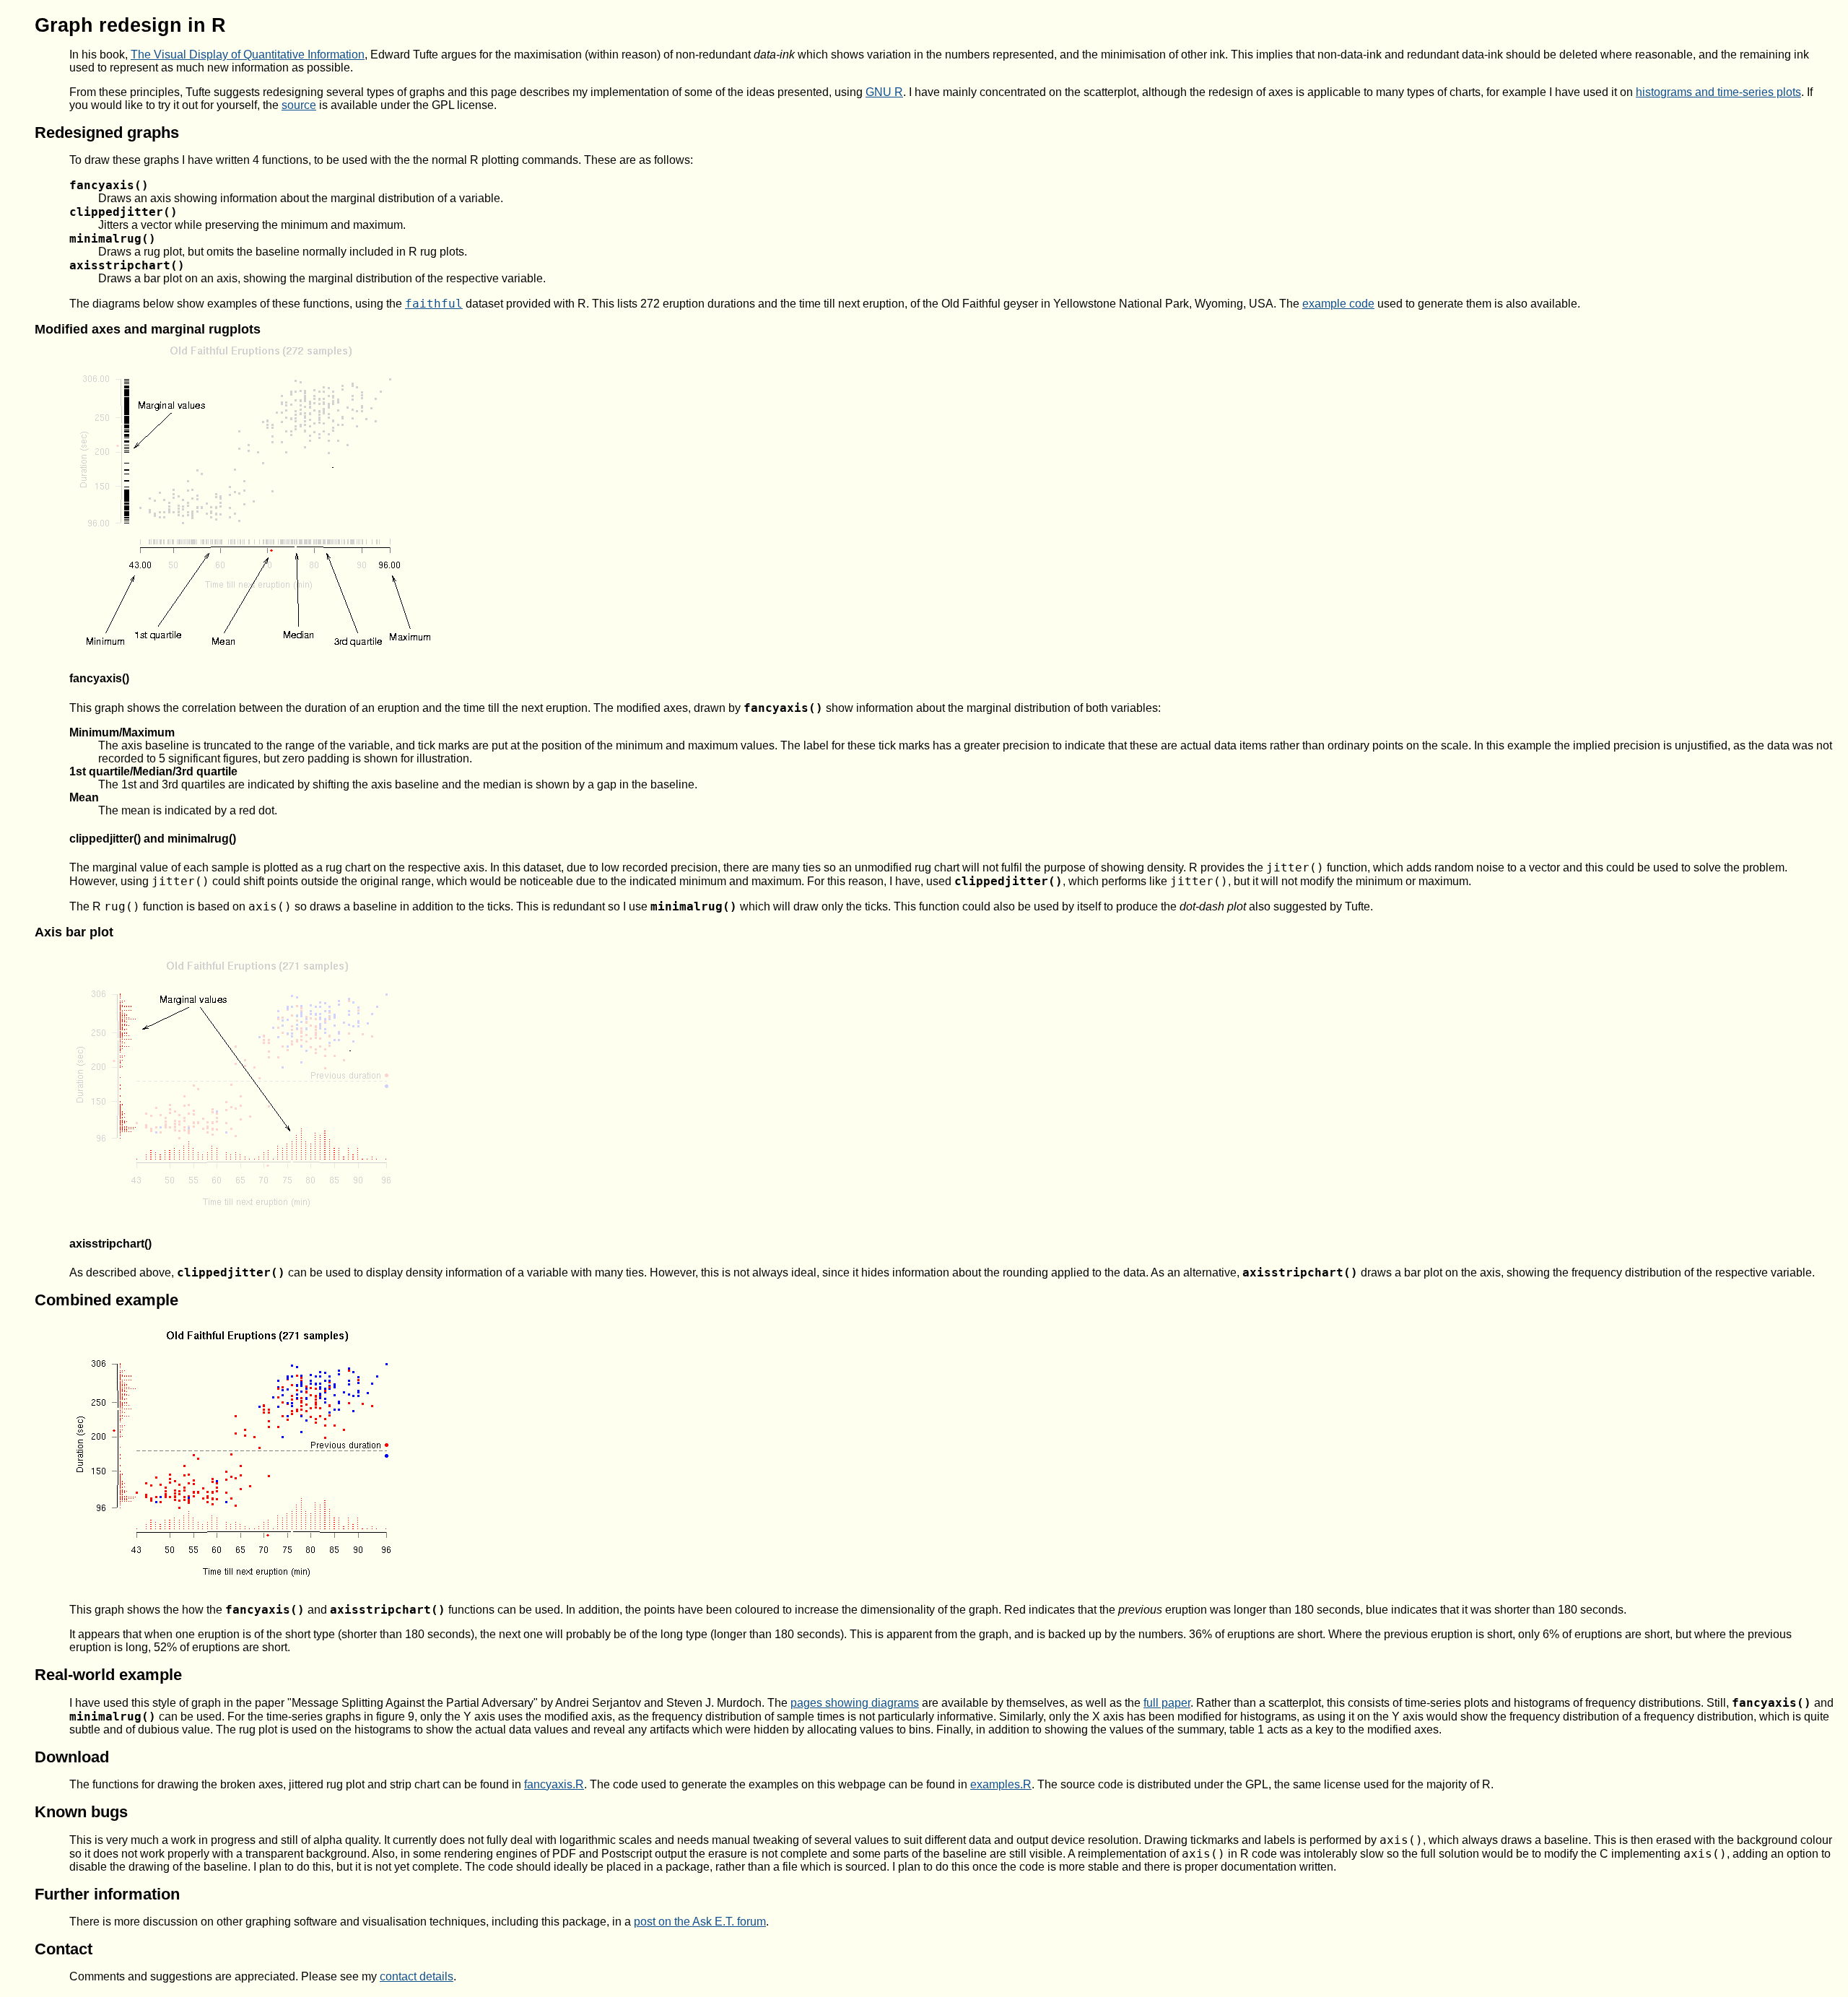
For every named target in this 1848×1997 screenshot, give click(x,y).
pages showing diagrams (855, 1703)
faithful (434, 304)
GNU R (884, 92)
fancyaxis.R (554, 1784)
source (299, 105)
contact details (417, 1976)
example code (1338, 304)
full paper (1167, 1703)
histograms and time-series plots (1718, 92)
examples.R (1001, 1784)
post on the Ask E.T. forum (700, 1922)
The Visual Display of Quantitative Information (248, 55)
